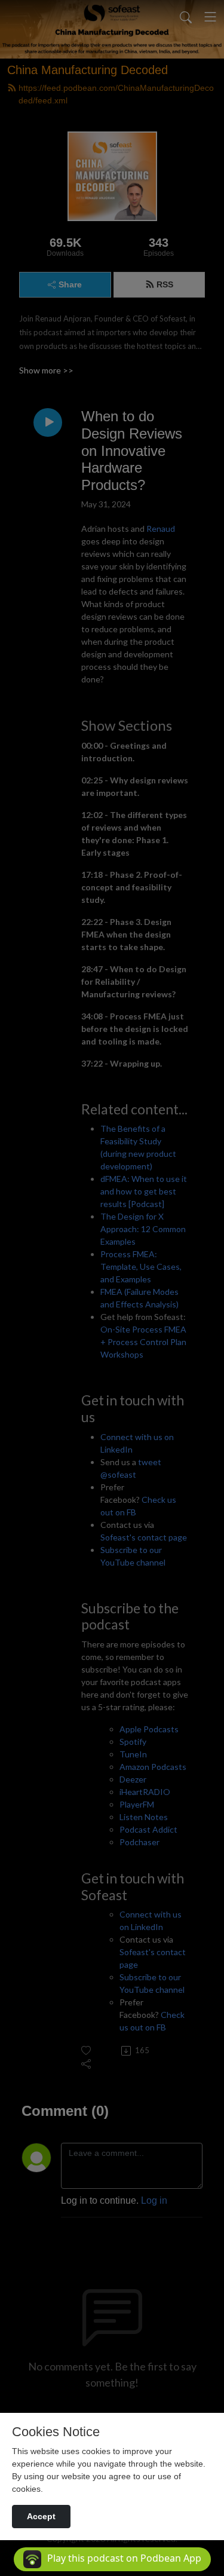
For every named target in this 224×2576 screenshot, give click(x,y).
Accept (41, 2516)
